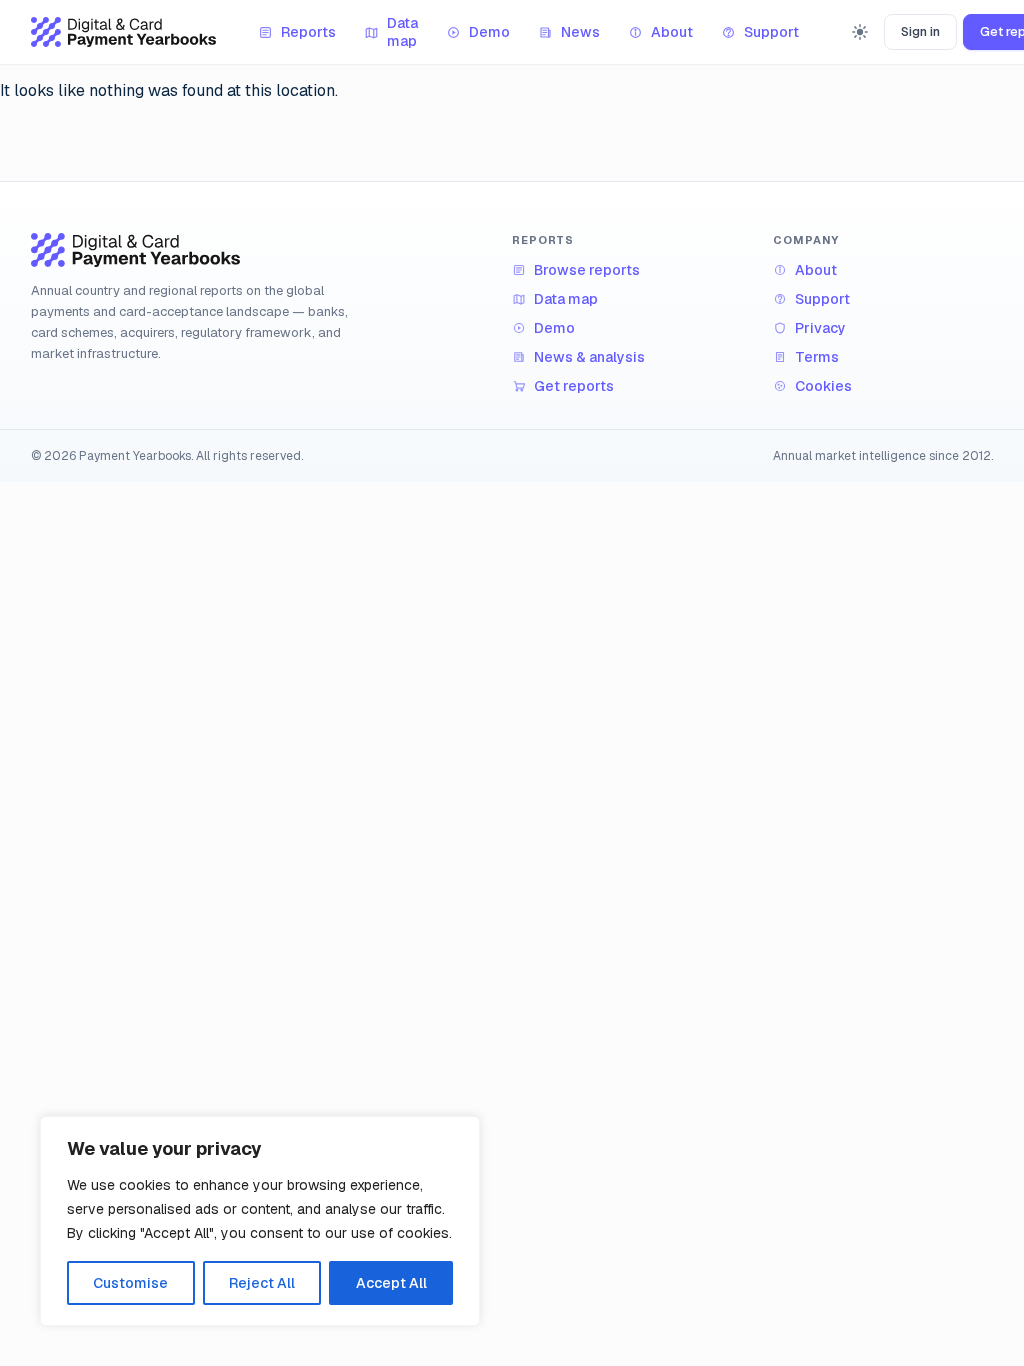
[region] (260, 1221)
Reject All (262, 1283)
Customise (130, 1283)
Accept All (391, 1283)
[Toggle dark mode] (860, 32)
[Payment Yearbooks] (123, 32)
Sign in (920, 31)
